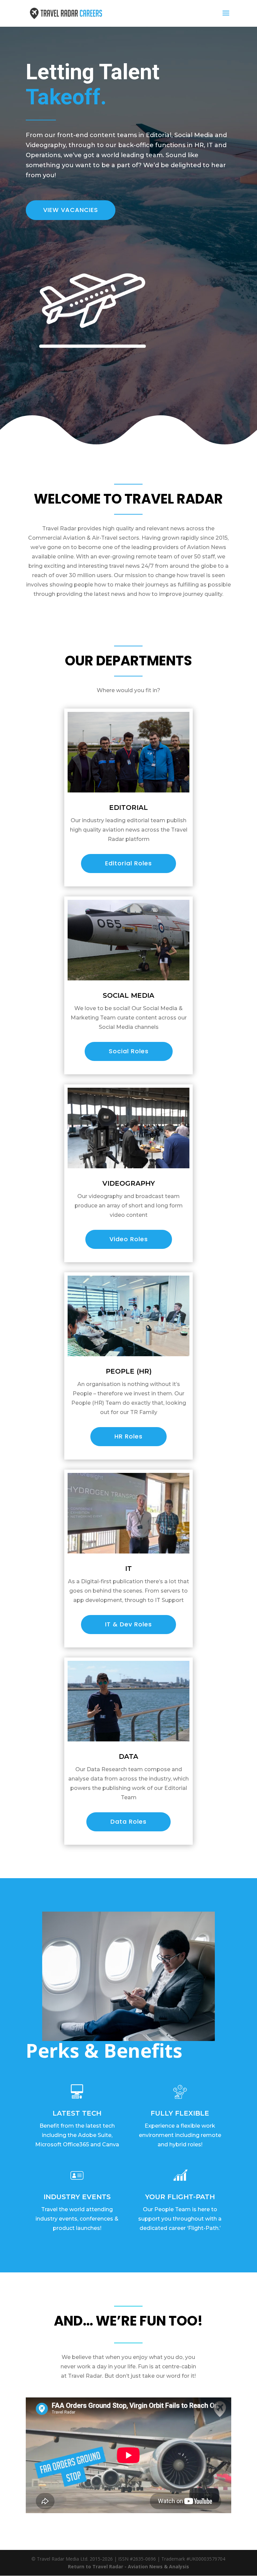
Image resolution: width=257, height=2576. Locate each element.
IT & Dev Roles (128, 1624)
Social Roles (129, 1051)
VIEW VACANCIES (71, 210)
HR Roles (128, 1436)
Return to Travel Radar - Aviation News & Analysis (128, 2566)
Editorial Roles (128, 863)
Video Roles (129, 1239)
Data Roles (128, 1821)
